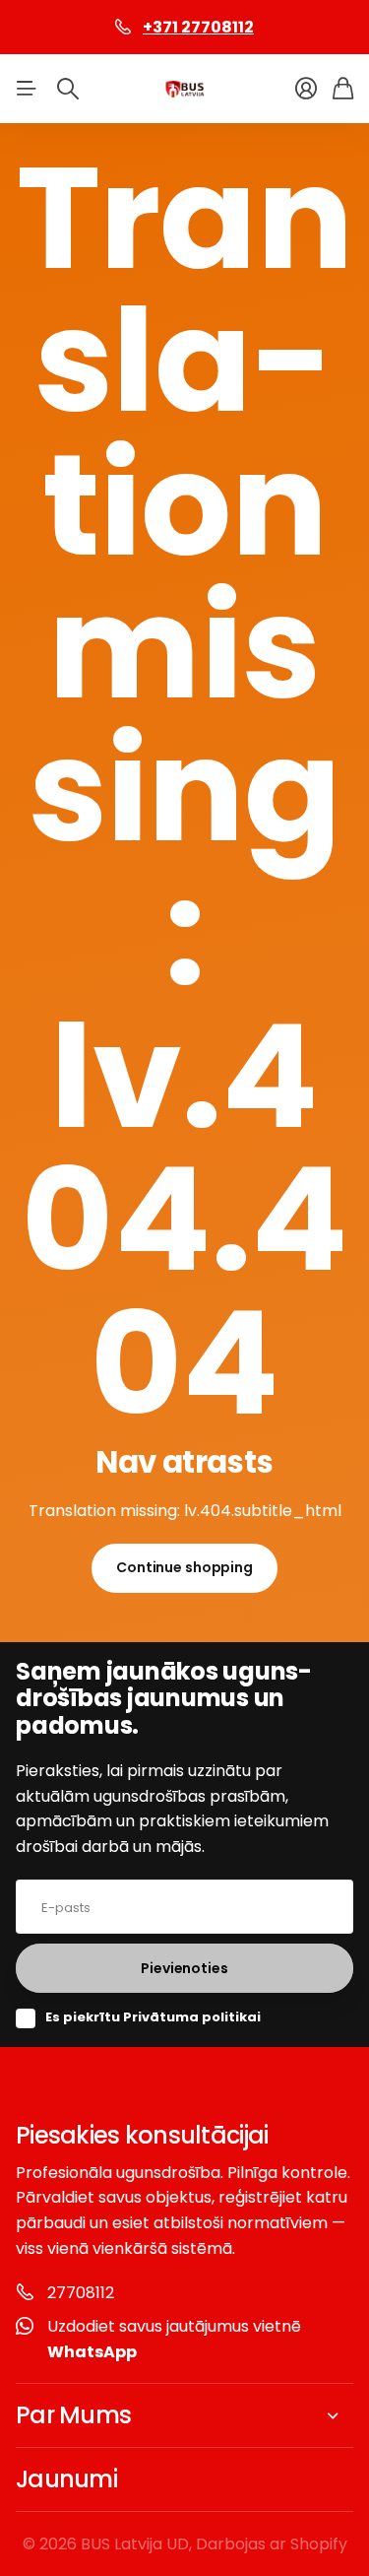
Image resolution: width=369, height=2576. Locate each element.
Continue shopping (184, 1567)
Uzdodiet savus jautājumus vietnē (174, 2339)
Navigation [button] (27, 89)
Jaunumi (66, 2479)
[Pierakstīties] (306, 89)
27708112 (81, 2293)
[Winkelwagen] (343, 89)
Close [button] (184, 2415)
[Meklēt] (68, 89)
